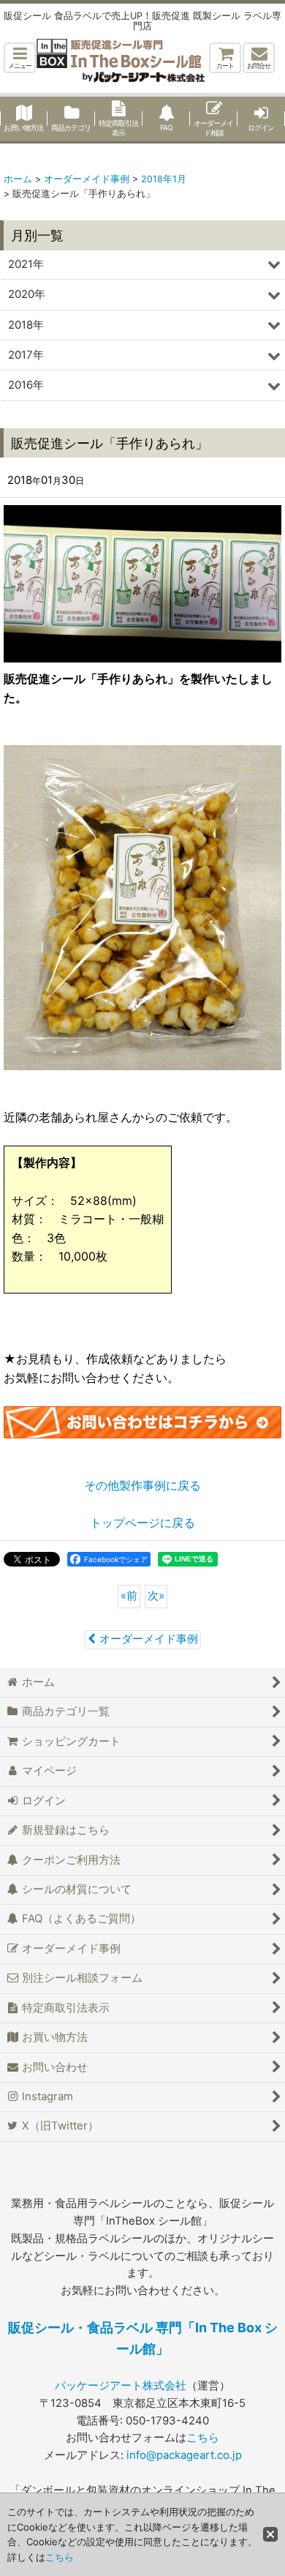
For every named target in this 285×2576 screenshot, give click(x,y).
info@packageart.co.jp (184, 2455)
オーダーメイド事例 (149, 1639)
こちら (203, 2438)
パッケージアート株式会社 (121, 2386)
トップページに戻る (142, 1523)
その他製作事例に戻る (142, 1485)
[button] (20, 58)
